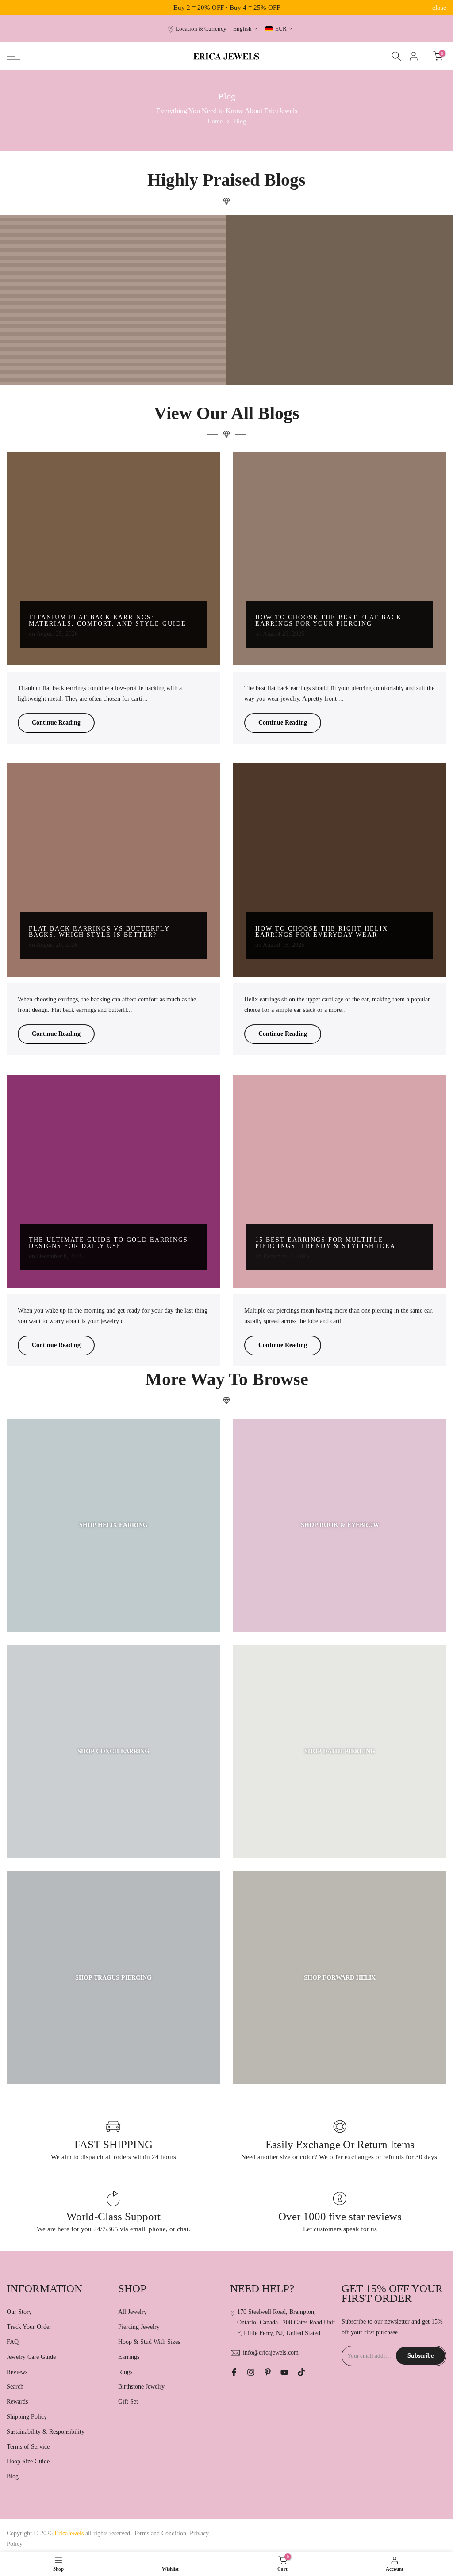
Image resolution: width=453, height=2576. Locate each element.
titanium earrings (116, 342)
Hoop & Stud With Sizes (149, 2342)
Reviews (17, 2372)
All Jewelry (132, 2312)
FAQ (13, 2342)
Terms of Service (28, 2447)
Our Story (19, 2312)
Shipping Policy (27, 2417)
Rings (125, 2372)
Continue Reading (56, 723)
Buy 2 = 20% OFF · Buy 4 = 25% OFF (227, 8)
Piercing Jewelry (139, 2327)
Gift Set (128, 2402)
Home (215, 121)
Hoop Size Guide (28, 2461)
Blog (13, 2476)
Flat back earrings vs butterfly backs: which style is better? (99, 932)
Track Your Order (29, 2327)
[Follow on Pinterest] (268, 2372)
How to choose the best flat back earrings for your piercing (328, 620)
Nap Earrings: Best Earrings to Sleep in (340, 360)
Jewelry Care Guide (31, 2357)
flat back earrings (350, 348)
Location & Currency (201, 29)
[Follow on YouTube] (284, 2372)
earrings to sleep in (309, 348)
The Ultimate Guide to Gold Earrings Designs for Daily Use (108, 1243)
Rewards (17, 2402)
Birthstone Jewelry (141, 2387)
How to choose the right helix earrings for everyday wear (322, 932)
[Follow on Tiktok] (301, 2372)
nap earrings (383, 348)
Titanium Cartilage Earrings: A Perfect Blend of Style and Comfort (113, 357)
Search (15, 2387)
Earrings (129, 2357)
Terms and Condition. (162, 2533)
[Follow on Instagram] (251, 2372)
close (14, 8)
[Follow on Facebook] (234, 2372)
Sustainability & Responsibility (46, 2432)
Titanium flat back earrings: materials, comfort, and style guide (107, 620)
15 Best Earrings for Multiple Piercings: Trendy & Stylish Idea (325, 1243)
